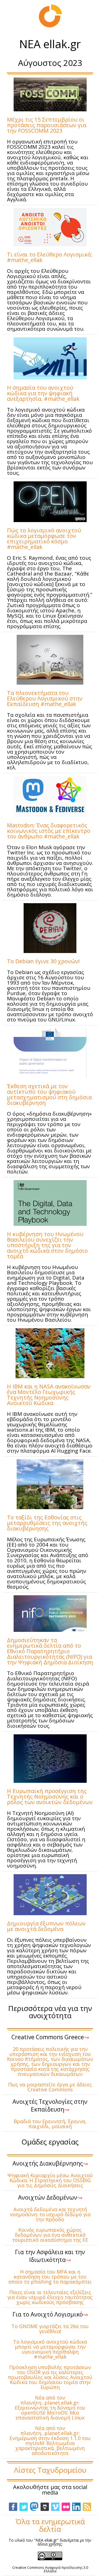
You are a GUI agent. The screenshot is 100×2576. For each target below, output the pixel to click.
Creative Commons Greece (50, 2037)
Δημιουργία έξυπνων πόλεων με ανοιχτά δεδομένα (46, 1926)
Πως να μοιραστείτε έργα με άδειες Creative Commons (50, 2087)
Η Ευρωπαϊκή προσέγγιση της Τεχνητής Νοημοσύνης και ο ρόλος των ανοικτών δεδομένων (50, 1796)
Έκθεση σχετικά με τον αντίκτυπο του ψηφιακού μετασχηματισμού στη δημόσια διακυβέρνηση (49, 1094)
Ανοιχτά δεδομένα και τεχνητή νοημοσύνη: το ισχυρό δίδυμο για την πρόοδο (50, 2214)
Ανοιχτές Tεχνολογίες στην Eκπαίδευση (50, 2105)
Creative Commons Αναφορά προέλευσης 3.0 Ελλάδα (50, 2569)
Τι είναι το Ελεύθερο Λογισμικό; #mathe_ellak (50, 257)
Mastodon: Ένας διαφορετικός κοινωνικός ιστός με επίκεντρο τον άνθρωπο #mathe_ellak (49, 831)
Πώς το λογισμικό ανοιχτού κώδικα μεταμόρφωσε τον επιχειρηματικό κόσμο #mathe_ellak (44, 539)
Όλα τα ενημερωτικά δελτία (50, 2525)
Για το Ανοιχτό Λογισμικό (50, 2314)
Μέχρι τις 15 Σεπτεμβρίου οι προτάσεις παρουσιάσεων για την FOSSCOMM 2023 (47, 125)
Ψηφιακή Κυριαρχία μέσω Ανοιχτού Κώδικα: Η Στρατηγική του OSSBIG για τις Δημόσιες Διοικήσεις (50, 2180)
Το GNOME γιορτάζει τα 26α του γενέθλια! (50, 2329)
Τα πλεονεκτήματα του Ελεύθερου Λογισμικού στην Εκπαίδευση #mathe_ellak (45, 698)
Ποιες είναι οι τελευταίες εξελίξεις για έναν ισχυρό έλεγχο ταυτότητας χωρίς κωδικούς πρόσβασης (50, 2297)
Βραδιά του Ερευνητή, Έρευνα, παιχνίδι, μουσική (50, 2124)
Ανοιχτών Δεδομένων (50, 2197)
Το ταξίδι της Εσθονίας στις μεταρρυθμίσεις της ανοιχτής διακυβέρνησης (47, 1523)
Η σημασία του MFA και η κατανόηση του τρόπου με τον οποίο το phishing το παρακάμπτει (50, 2277)
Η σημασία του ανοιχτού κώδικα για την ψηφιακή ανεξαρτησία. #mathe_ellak (43, 393)
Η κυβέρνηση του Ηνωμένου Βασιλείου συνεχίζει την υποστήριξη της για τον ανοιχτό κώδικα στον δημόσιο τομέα (47, 1245)
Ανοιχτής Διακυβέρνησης (50, 2163)
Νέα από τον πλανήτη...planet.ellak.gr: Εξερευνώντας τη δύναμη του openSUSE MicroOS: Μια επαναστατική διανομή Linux (50, 2408)
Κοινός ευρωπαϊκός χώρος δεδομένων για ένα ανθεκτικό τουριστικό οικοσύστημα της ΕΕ (50, 2235)
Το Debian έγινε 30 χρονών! (43, 961)
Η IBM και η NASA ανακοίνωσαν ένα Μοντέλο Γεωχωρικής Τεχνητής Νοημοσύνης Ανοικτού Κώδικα (49, 1395)
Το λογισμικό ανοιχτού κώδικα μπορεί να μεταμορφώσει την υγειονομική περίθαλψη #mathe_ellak (50, 2349)
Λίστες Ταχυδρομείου (50, 2470)
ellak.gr (62, 44)
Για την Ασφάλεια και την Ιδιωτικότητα (50, 2256)
